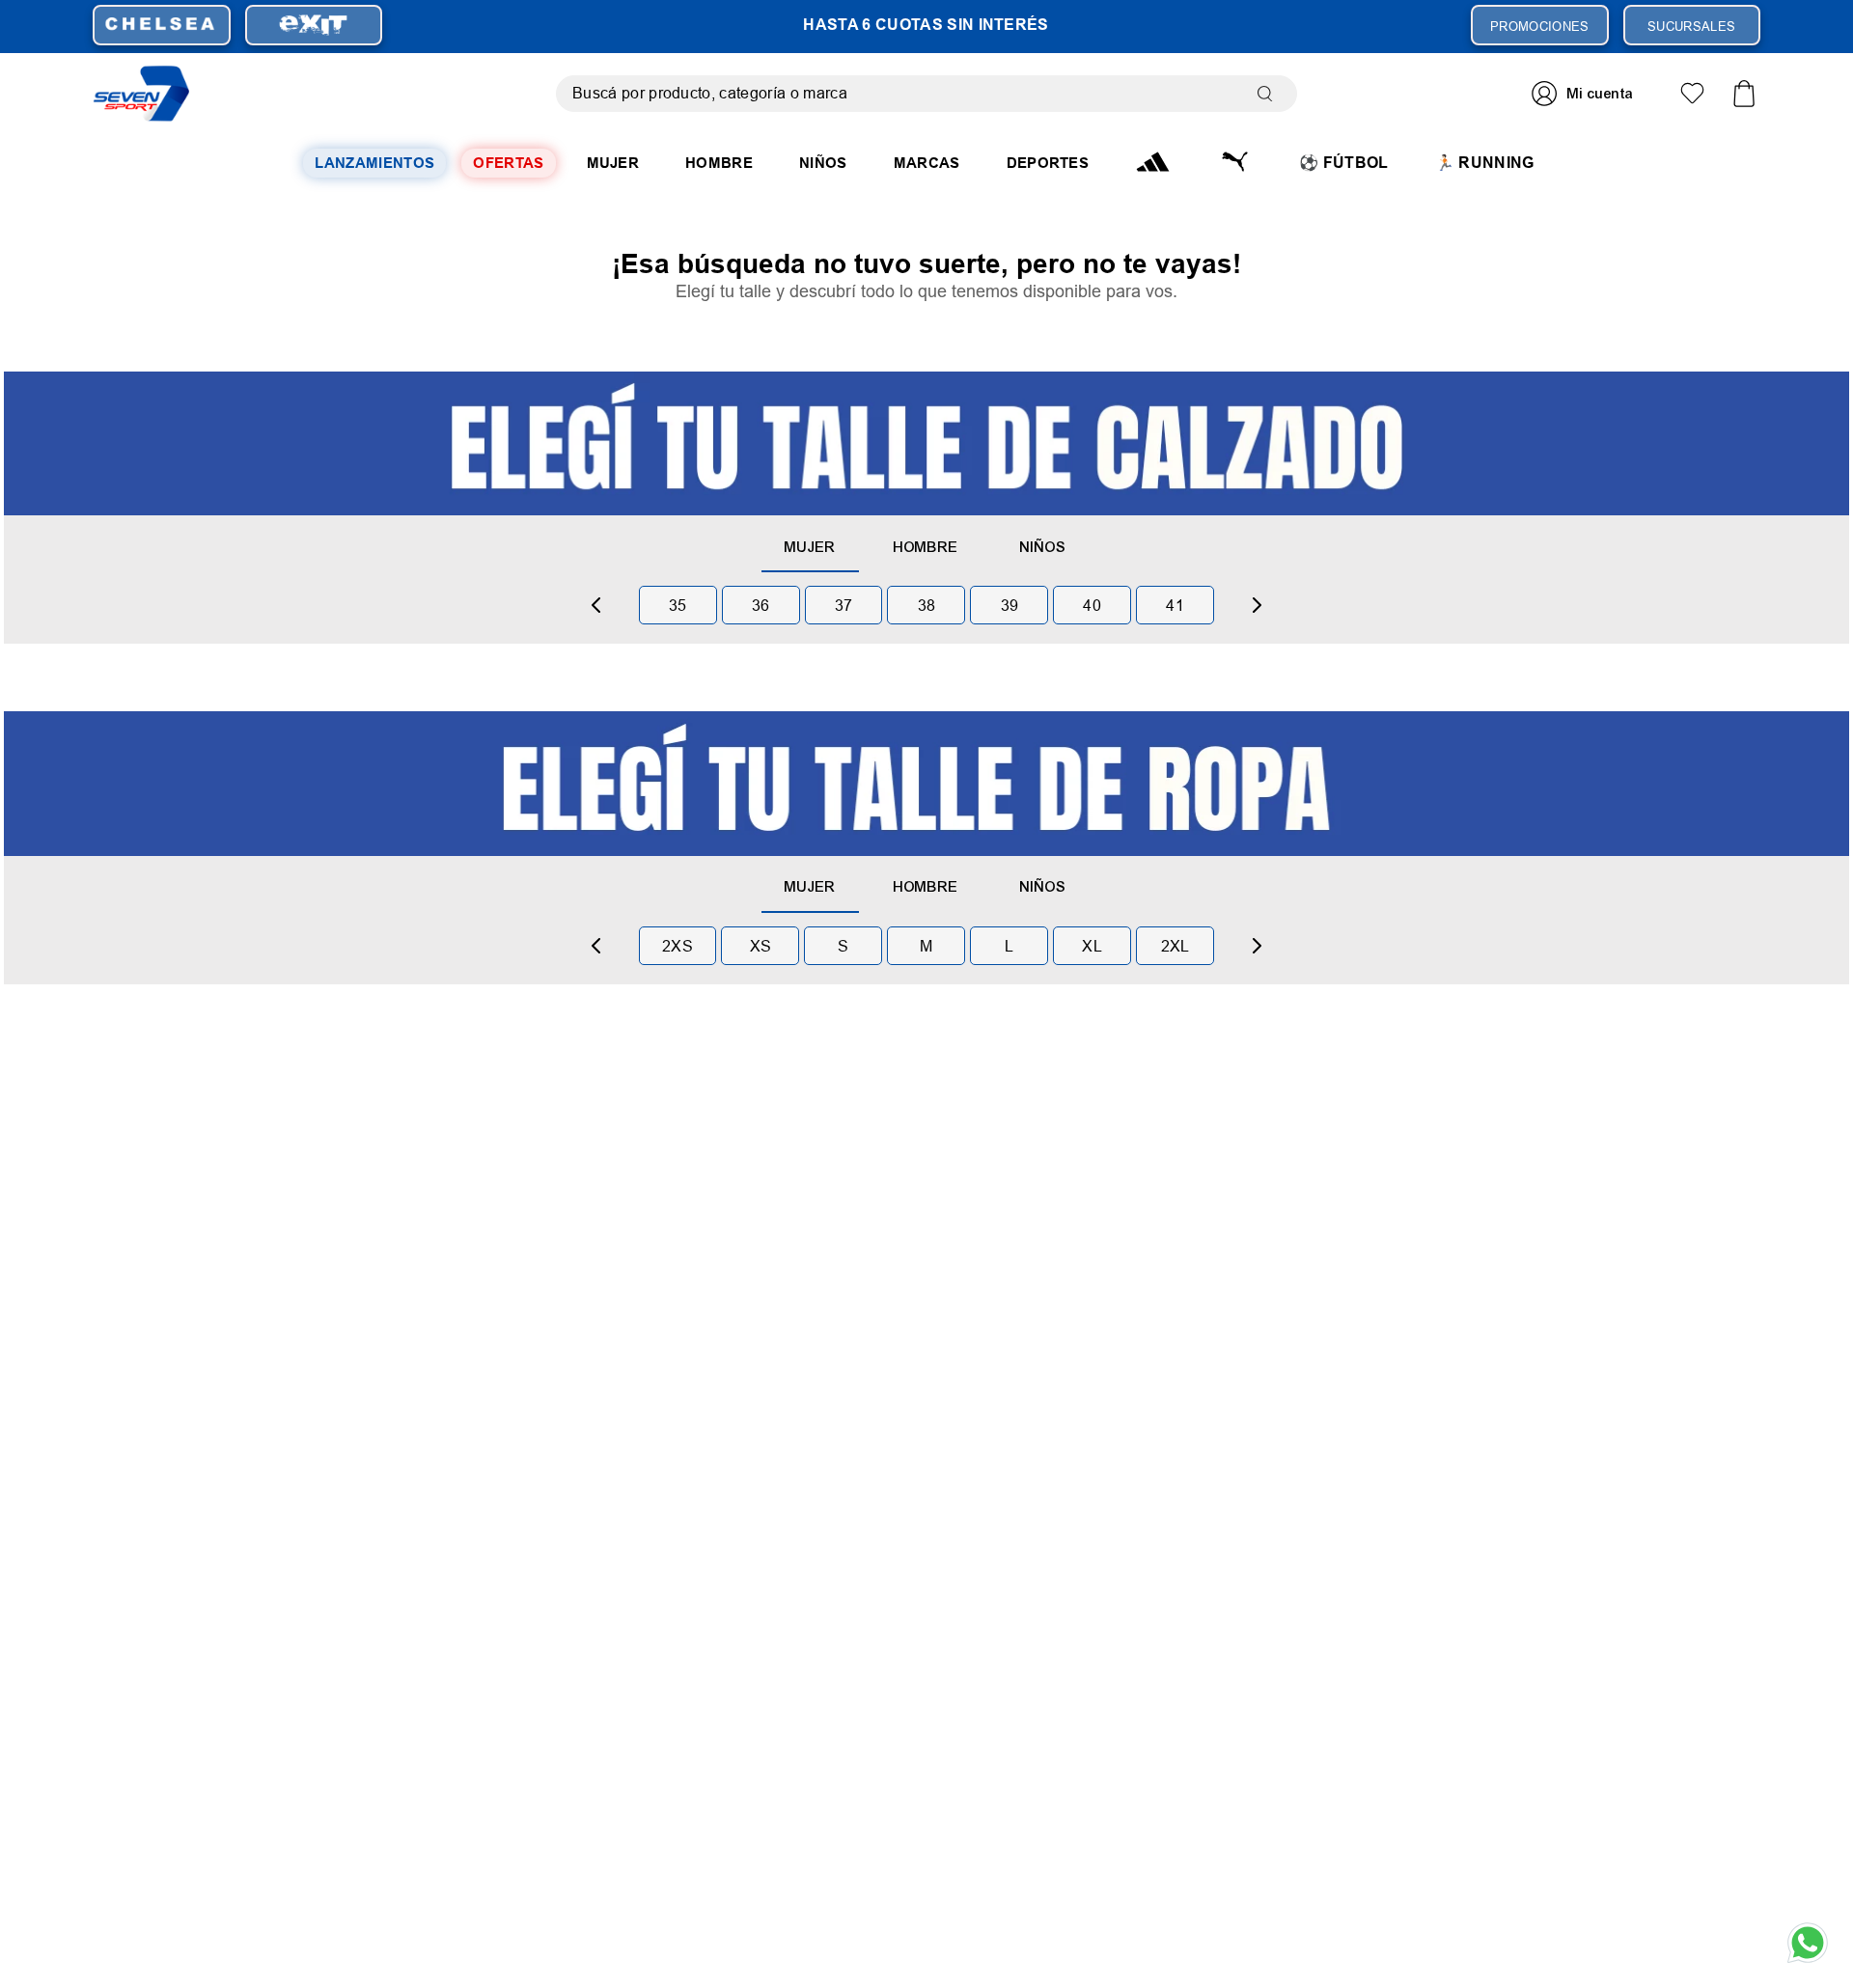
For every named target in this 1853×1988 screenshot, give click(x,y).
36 (761, 605)
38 (927, 605)
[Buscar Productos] (1269, 94)
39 (1010, 605)
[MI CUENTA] (1585, 93)
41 (1175, 605)
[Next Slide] (1257, 605)
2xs (678, 946)
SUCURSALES (1691, 26)
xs (761, 946)
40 (1092, 605)
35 (678, 605)
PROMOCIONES (1540, 26)
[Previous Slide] (596, 605)
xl (1092, 946)
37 (844, 605)
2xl (1175, 946)
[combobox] (926, 94)
